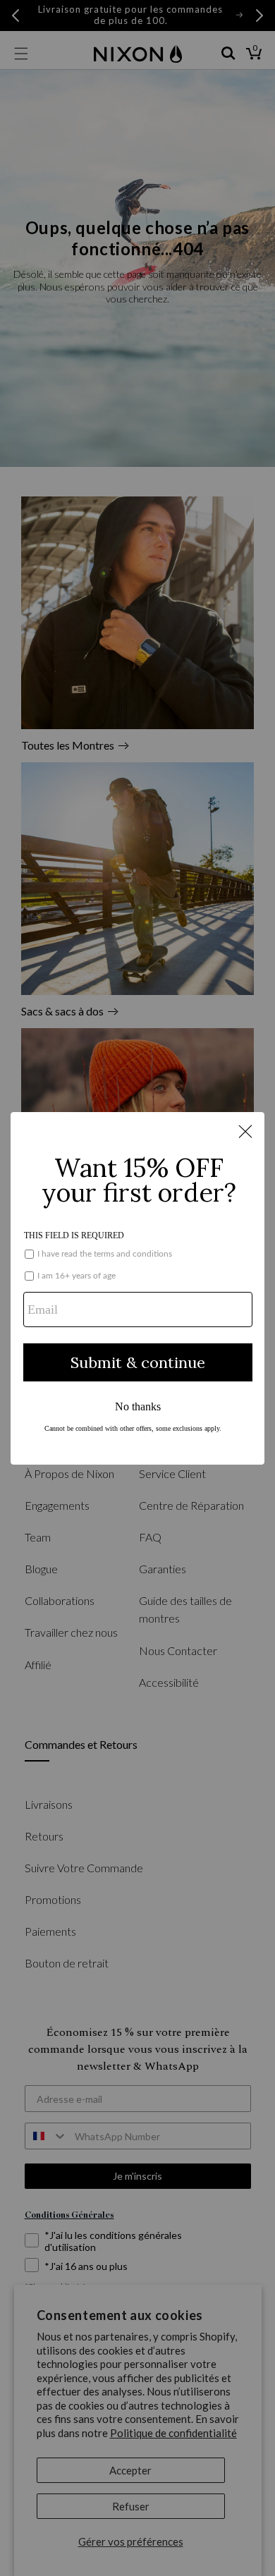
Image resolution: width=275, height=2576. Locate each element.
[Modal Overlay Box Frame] (137, 1288)
